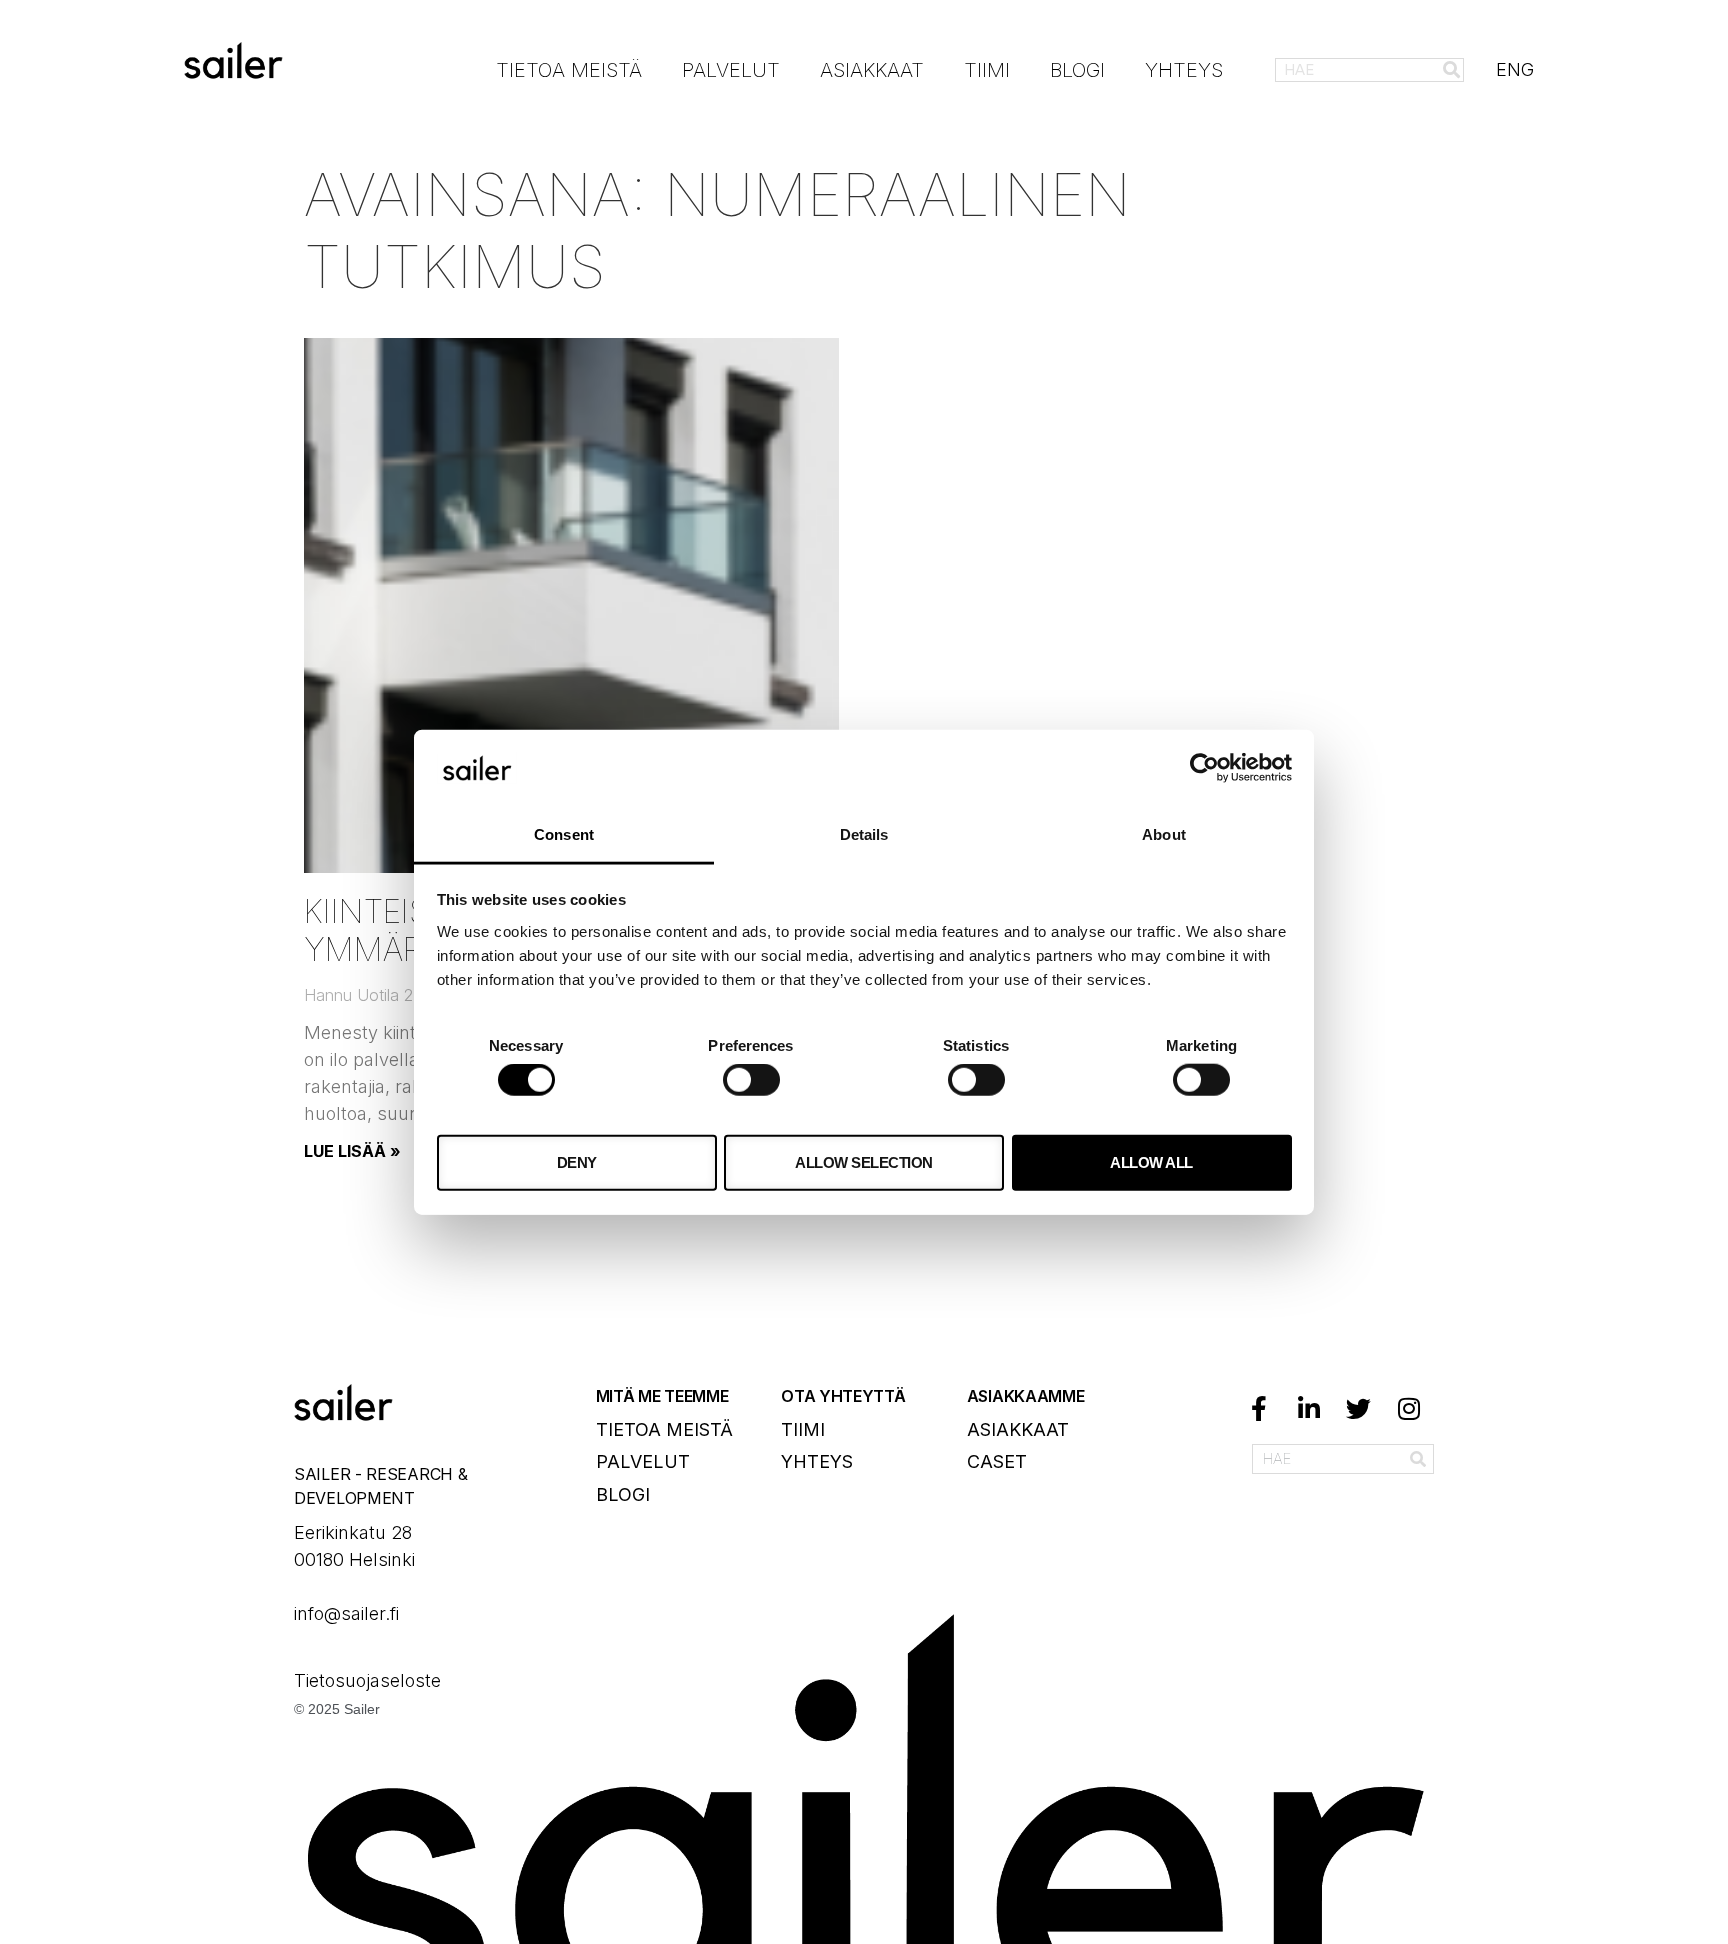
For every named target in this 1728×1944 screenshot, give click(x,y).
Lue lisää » (352, 1151)
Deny (577, 1161)
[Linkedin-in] (1309, 1409)
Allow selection (864, 1161)
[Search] (1451, 70)
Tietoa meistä (569, 70)
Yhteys (1184, 70)
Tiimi (987, 70)
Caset (997, 1461)
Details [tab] (864, 834)
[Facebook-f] (1259, 1409)
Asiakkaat (872, 70)
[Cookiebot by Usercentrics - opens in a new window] (1204, 768)
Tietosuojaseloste (370, 1680)
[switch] (751, 1080)
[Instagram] (1409, 1409)
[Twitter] (1359, 1409)
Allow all (1151, 1161)
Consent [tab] (564, 834)
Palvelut (731, 70)
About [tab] (1164, 834)
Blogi (1077, 70)
